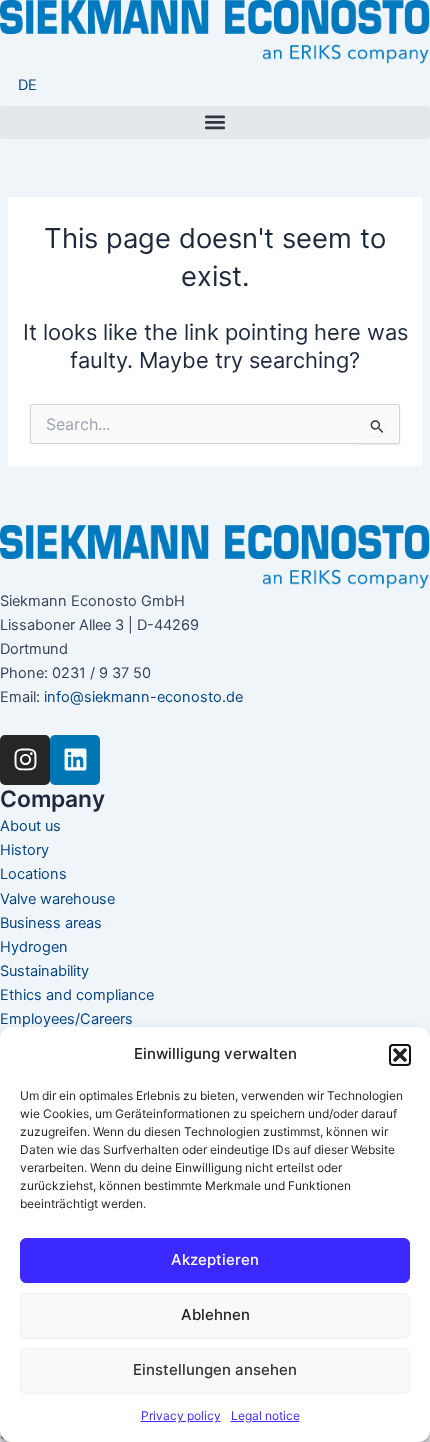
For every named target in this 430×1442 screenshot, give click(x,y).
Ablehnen (215, 1314)
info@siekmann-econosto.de (143, 697)
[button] (400, 1055)
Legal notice (265, 1415)
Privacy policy (181, 1415)
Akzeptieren (215, 1259)
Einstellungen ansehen (215, 1369)
